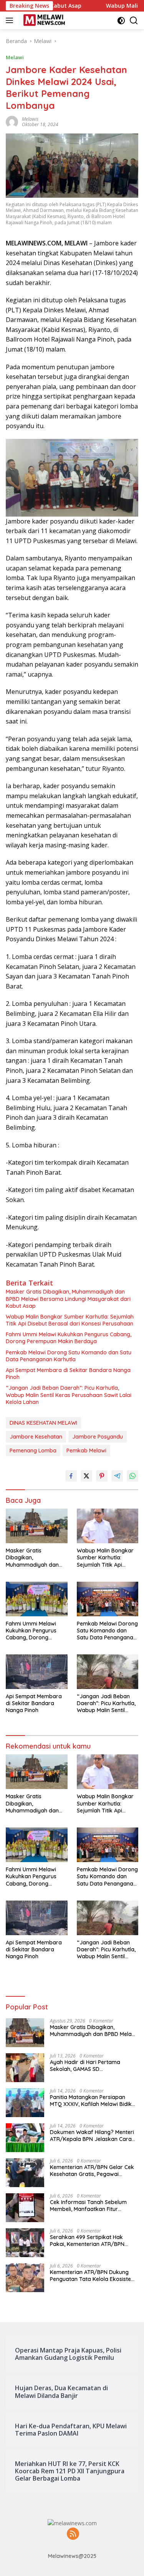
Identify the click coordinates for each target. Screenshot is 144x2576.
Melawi (15, 57)
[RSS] (73, 2534)
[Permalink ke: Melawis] (12, 121)
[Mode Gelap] (121, 21)
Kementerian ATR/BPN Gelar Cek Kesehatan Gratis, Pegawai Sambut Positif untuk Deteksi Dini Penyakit (92, 2171)
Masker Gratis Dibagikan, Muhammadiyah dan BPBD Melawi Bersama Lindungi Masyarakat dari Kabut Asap (68, 1299)
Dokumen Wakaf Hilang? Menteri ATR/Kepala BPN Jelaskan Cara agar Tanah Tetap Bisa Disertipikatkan (92, 2136)
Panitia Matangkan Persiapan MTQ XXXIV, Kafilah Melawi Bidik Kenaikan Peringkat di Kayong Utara (91, 2101)
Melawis (30, 119)
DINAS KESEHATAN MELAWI (43, 1423)
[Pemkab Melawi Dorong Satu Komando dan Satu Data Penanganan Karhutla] (108, 1599)
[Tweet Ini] (86, 1476)
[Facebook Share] (71, 1476)
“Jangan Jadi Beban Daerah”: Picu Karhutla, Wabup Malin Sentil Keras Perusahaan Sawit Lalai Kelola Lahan (69, 1395)
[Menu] (11, 20)
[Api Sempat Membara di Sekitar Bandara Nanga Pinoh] (37, 1672)
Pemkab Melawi (86, 1451)
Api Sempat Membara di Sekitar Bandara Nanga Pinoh (68, 1374)
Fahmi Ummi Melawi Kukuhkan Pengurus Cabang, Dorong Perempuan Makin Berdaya (69, 1338)
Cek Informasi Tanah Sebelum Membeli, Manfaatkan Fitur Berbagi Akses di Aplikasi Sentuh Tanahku (91, 2206)
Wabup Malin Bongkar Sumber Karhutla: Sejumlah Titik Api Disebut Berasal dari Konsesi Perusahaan (70, 1320)
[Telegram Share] (117, 1476)
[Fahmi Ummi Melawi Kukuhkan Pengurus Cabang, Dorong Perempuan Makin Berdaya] (37, 1599)
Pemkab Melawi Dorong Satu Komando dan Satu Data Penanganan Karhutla (69, 1356)
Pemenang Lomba (33, 1451)
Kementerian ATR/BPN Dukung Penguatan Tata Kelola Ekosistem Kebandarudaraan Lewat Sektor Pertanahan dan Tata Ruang (93, 2276)
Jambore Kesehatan (36, 1437)
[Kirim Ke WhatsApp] (132, 1476)
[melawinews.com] (43, 20)
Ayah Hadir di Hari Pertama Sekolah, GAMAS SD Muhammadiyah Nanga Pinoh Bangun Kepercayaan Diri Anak (90, 2066)
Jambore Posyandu (98, 1437)
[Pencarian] (134, 21)
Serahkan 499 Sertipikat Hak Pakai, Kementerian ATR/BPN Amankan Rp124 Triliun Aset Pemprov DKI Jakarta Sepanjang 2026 (92, 2241)
